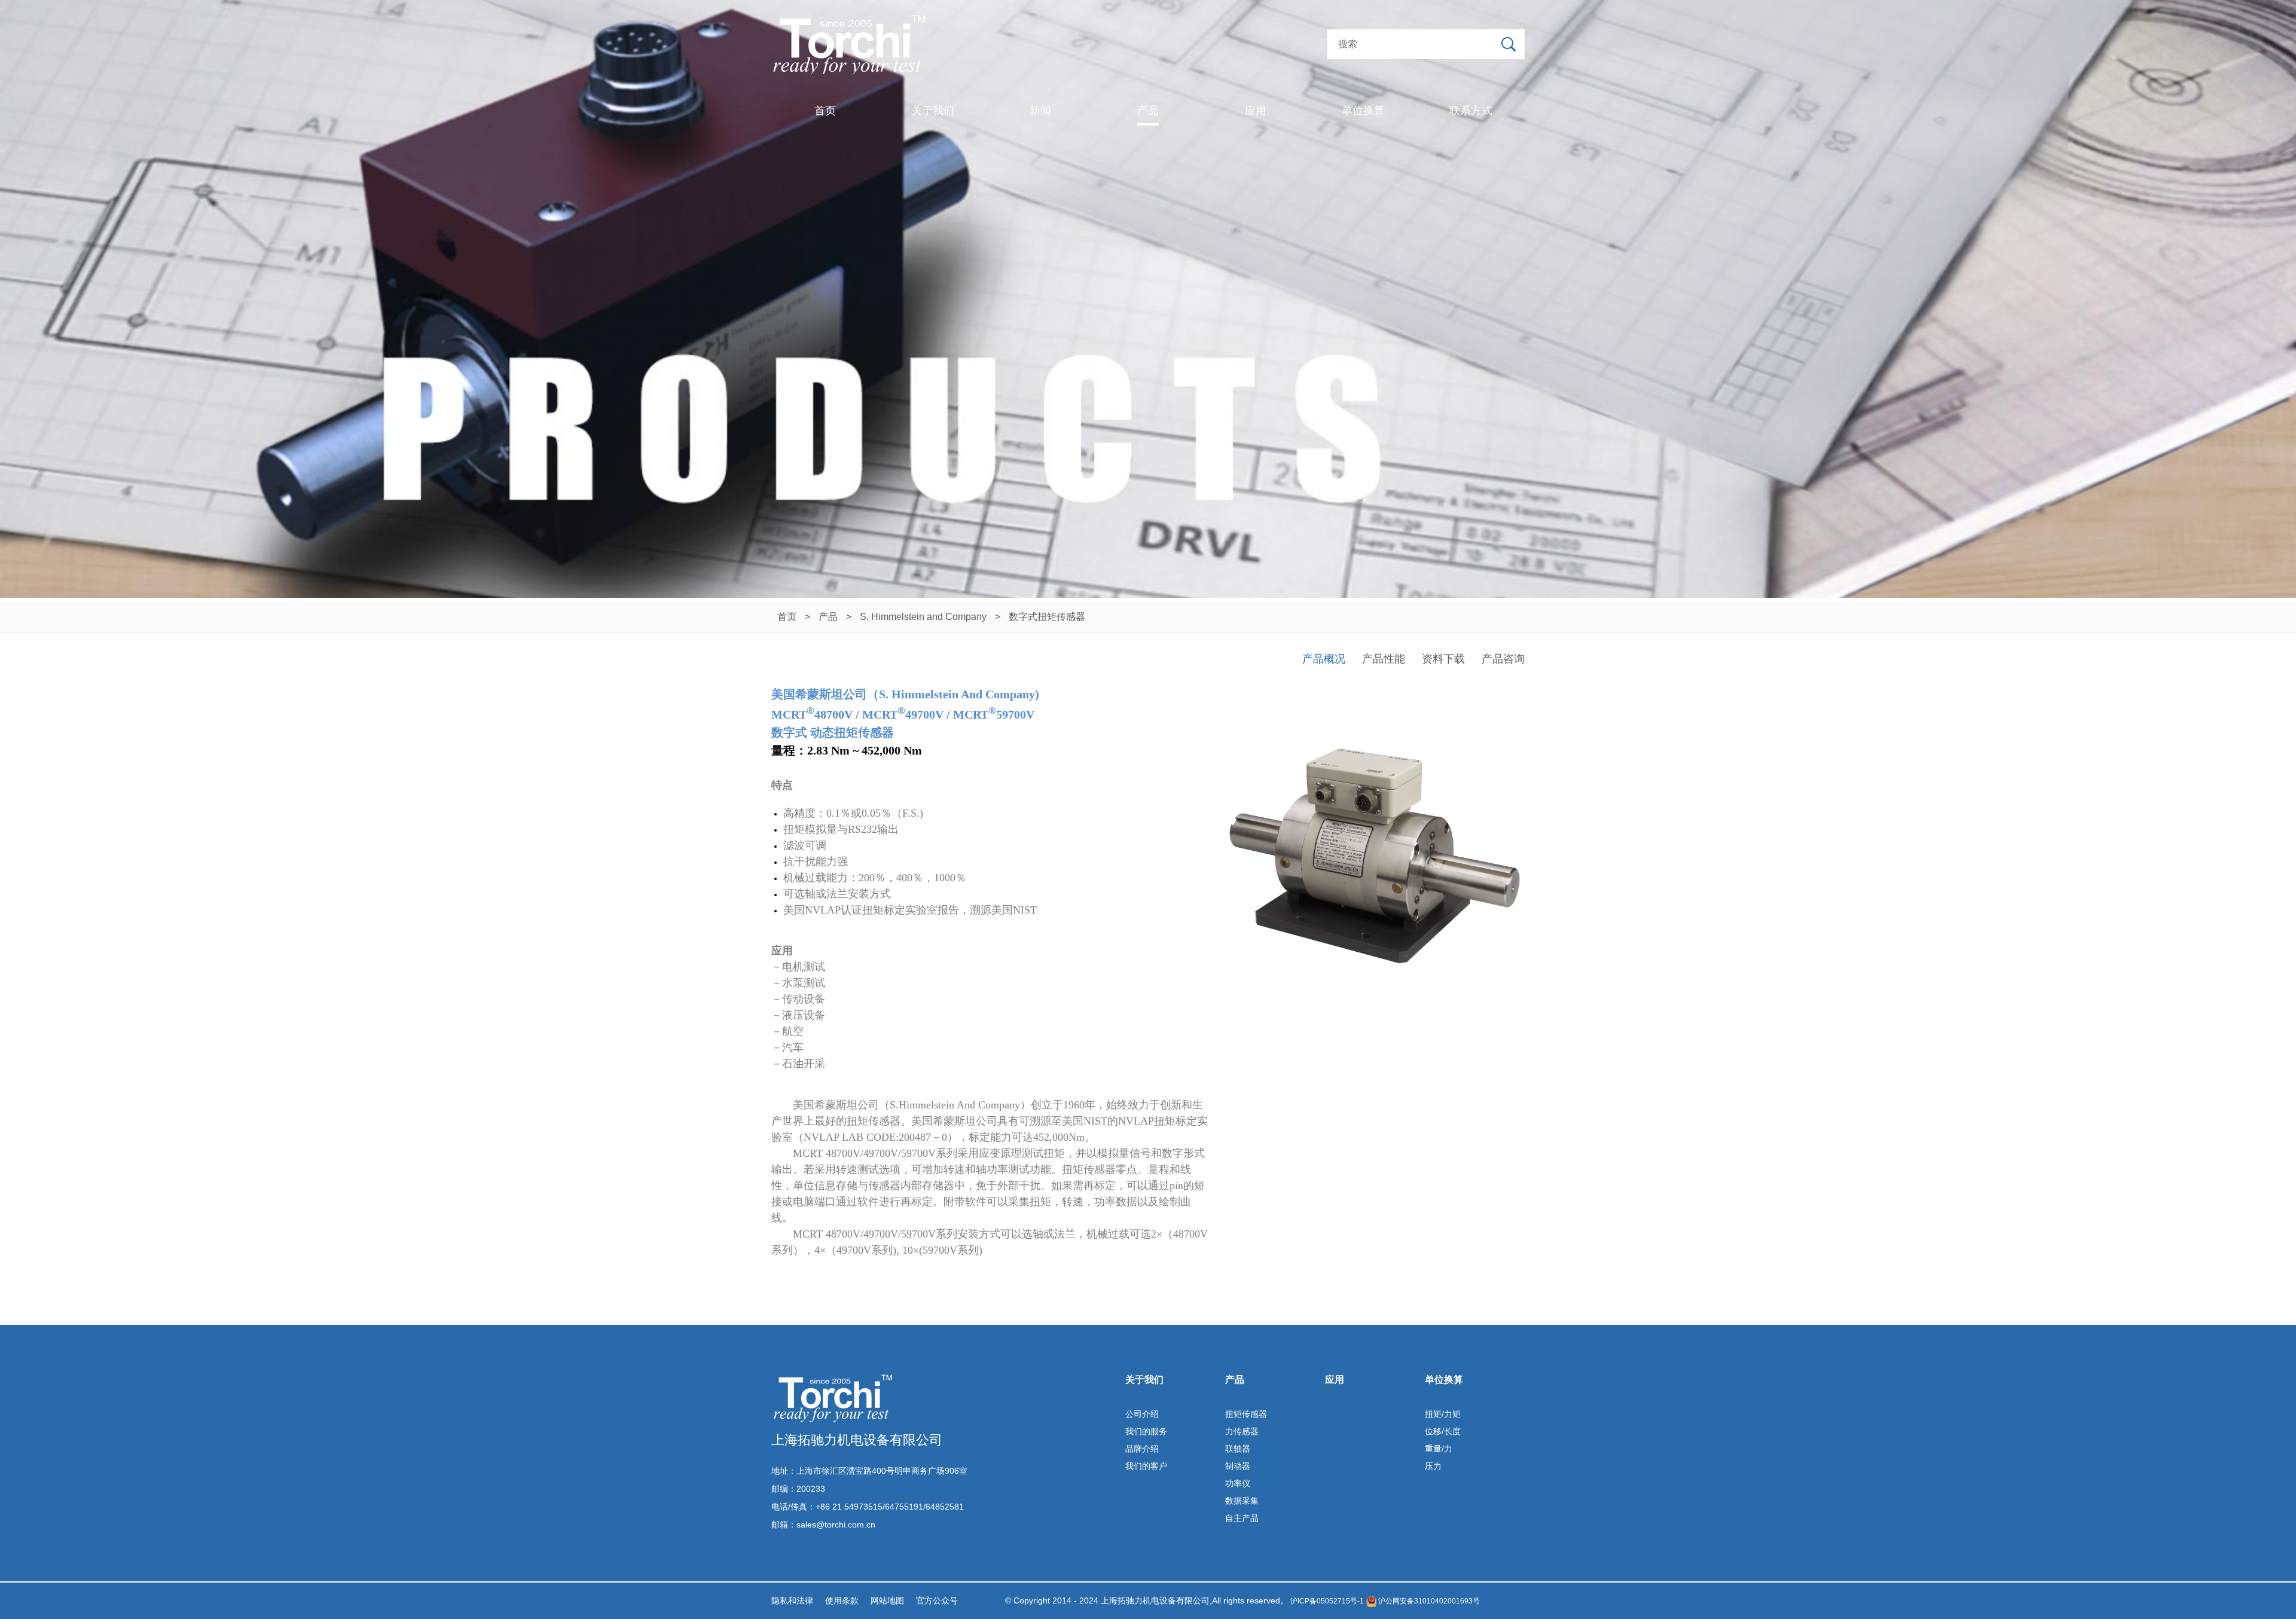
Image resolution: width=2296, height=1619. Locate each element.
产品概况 (1324, 659)
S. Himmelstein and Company (923, 617)
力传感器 (1242, 1431)
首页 (787, 617)
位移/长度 (1443, 1431)
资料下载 (1443, 659)
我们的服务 (1146, 1431)
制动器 (1238, 1466)
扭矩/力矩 (1443, 1414)
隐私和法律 (792, 1600)
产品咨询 (1503, 659)
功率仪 (1238, 1483)
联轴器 (1238, 1449)
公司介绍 (1142, 1414)
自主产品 (1242, 1518)
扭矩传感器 (1246, 1414)
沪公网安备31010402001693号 (1428, 1601)
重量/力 (1439, 1449)
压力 (1433, 1466)
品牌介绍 (1142, 1449)
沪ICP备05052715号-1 (1326, 1601)
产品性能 (1384, 659)
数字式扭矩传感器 (1047, 617)
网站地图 (887, 1600)
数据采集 (1242, 1501)
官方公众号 (937, 1600)
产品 (828, 617)
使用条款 (842, 1600)
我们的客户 (1146, 1466)
